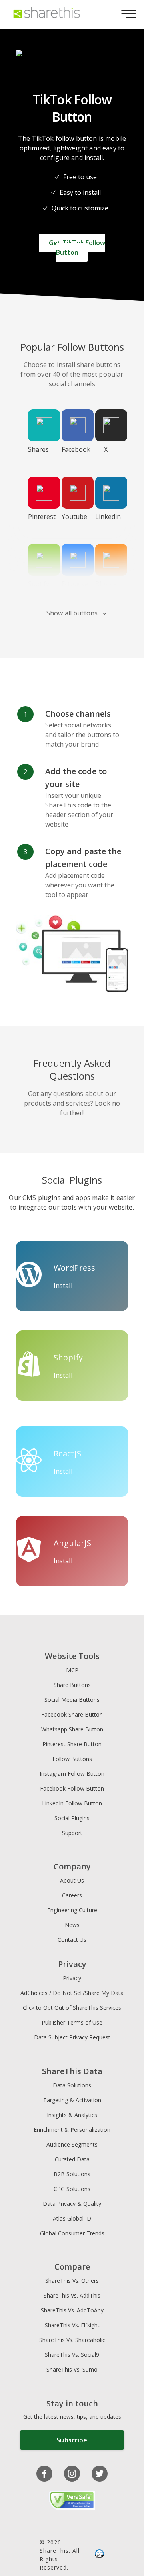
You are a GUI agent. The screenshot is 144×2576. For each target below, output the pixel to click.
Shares (38, 449)
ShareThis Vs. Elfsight (72, 2325)
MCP (72, 1670)
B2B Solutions (72, 2174)
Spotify (39, 584)
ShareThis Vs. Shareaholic (72, 2340)
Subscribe (72, 2440)
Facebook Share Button (72, 1714)
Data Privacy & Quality (72, 2204)
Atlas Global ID (72, 2218)
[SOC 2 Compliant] (99, 2555)
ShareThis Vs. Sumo (72, 2369)
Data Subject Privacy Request (72, 2037)
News (72, 1925)
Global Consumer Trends (72, 2233)
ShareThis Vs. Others (72, 2281)
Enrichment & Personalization (72, 2130)
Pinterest (42, 517)
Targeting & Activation (72, 2100)
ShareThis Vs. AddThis (72, 2295)
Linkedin (108, 517)
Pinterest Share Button (72, 1744)
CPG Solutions (72, 2189)
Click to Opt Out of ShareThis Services (72, 2008)
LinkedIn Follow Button (72, 1803)
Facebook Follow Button (72, 1788)
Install (63, 1286)
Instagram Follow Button (72, 1774)
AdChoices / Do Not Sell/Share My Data (72, 1993)
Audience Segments (72, 2144)
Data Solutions (72, 2085)
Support (72, 1833)
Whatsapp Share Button (72, 1729)
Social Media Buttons (72, 1700)
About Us (72, 1880)
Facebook (75, 449)
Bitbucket (75, 584)
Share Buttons (72, 1685)
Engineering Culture (72, 1910)
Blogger (107, 584)
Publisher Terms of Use (72, 2022)
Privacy (72, 1978)
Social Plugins (72, 1818)
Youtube (74, 517)
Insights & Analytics (72, 2115)
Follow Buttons (72, 1759)
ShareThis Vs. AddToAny (72, 2310)
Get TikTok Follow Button (77, 248)
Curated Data (72, 2159)
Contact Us (72, 1940)
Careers (72, 1895)
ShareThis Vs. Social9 (72, 2355)
